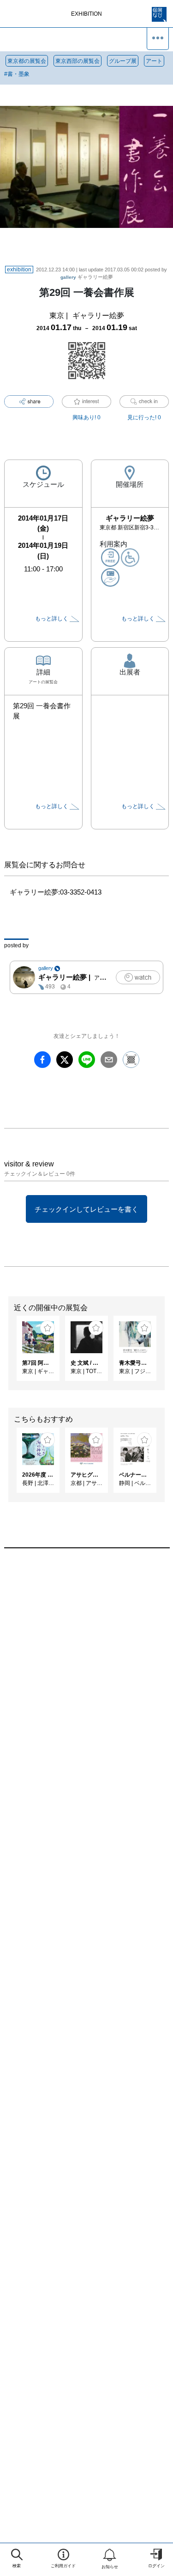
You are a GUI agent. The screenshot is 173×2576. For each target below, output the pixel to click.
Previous (7, 1353)
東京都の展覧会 (27, 61)
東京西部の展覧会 (78, 61)
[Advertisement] (86, 1670)
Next (166, 1353)
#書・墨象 (17, 74)
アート (154, 61)
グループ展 (123, 61)
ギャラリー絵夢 (87, 277)
